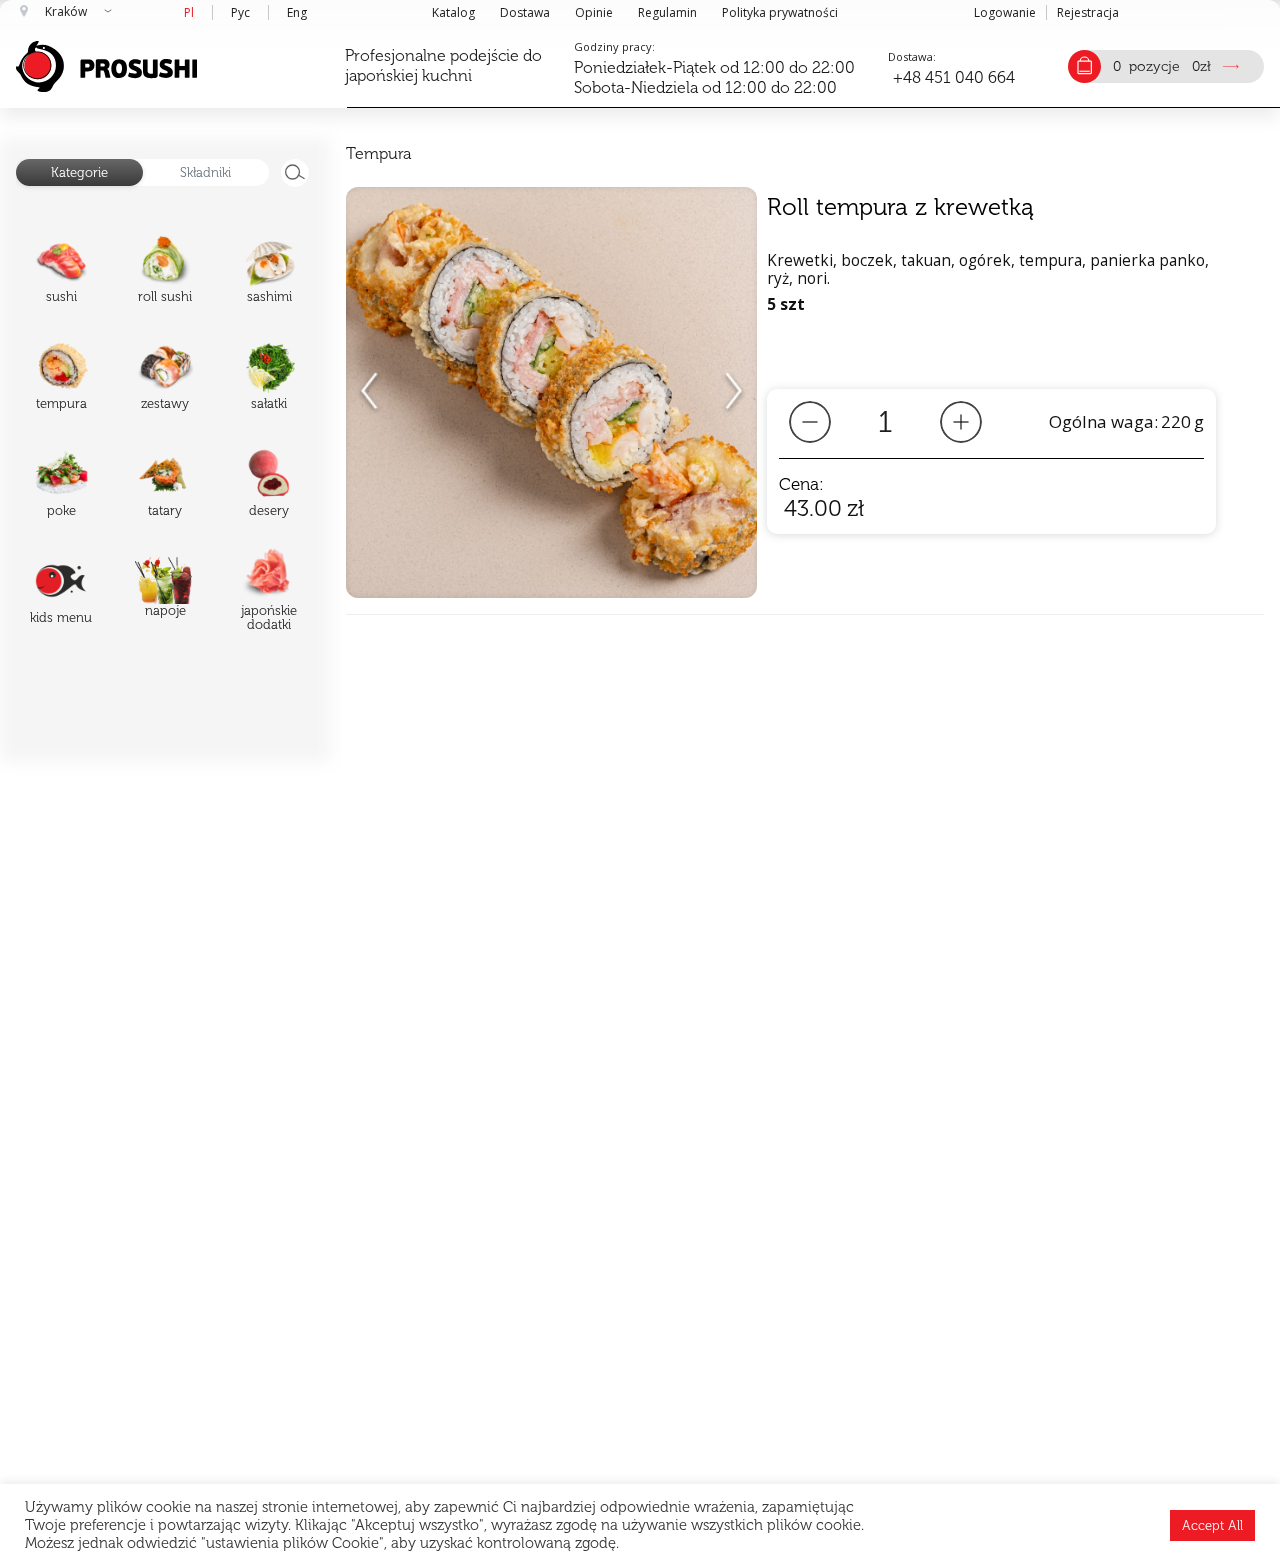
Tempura (378, 153)
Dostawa (525, 12)
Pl (189, 12)
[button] (733, 393)
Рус (240, 12)
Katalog (453, 12)
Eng (297, 13)
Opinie (594, 12)
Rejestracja (1088, 13)
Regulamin (667, 12)
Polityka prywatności (780, 12)
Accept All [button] (1212, 1525)
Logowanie (1005, 12)
